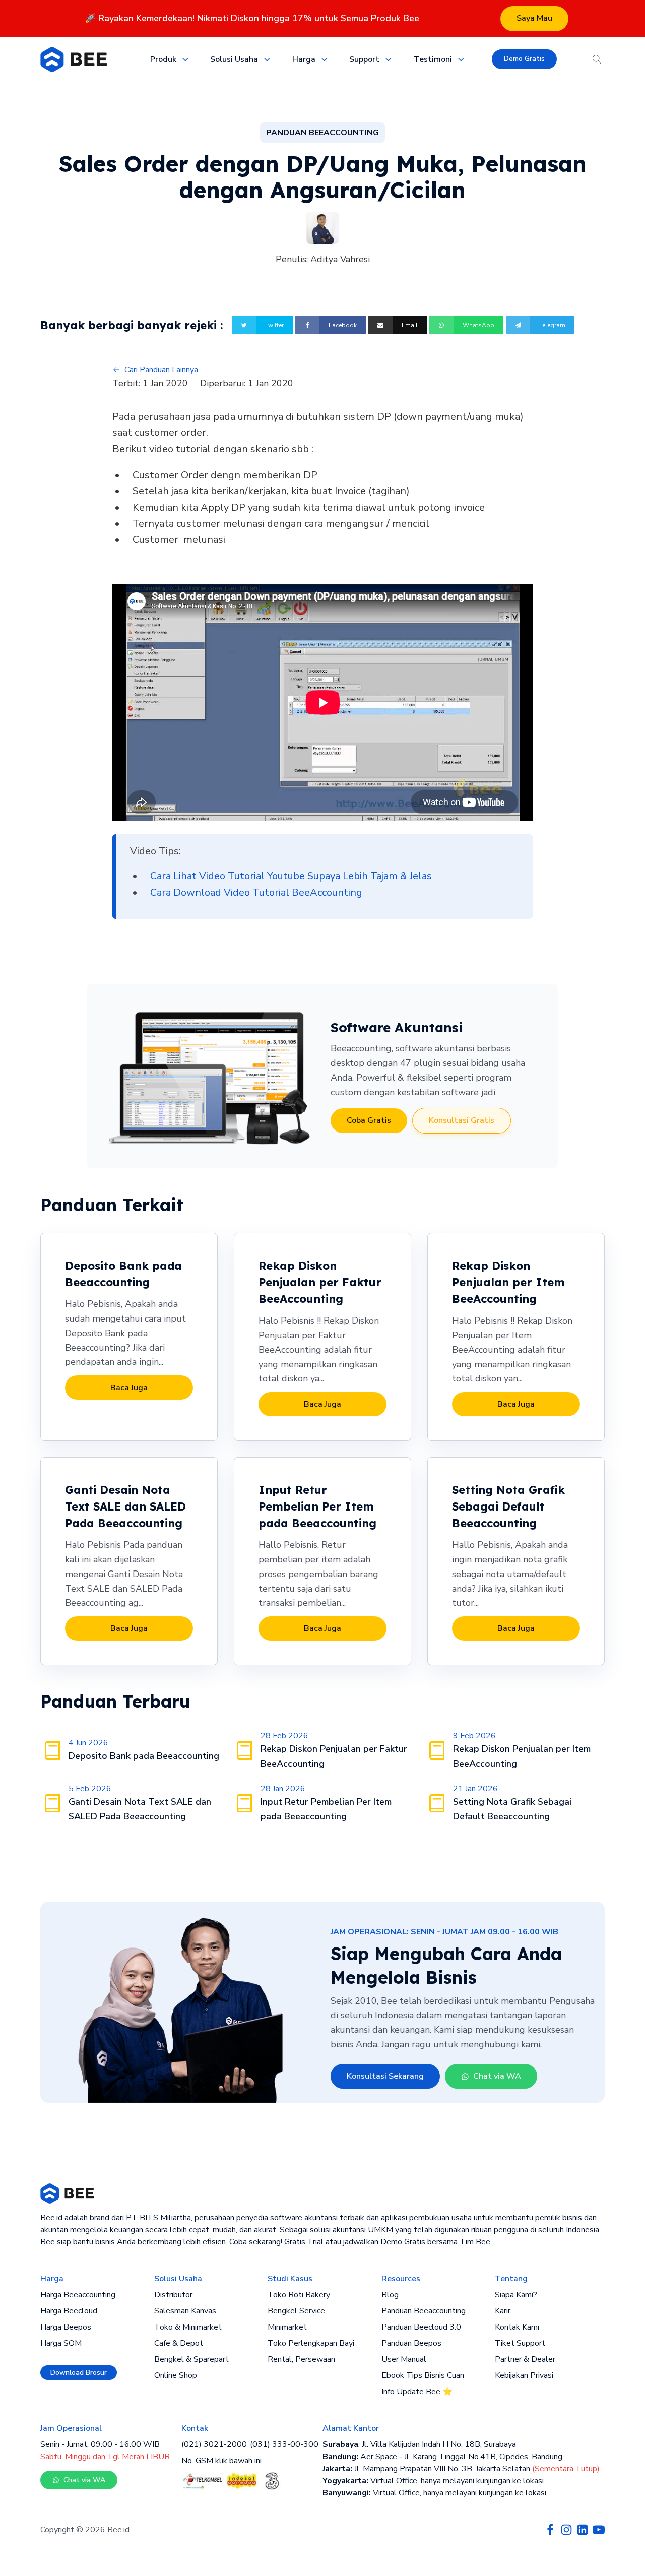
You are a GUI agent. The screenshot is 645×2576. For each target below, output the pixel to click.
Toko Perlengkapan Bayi (311, 2343)
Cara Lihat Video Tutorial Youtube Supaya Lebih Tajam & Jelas (291, 876)
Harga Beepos (66, 2327)
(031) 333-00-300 (284, 2444)
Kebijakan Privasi (524, 2375)
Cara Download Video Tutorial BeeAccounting (256, 892)
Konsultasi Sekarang (385, 2076)
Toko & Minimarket (188, 2327)
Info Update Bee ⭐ (417, 2392)
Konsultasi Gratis (462, 1120)
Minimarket (287, 2327)
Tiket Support (520, 2343)
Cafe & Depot (179, 2343)
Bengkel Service (296, 2311)
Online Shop (176, 2375)
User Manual (404, 2359)
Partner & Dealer (525, 2359)
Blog (390, 2295)
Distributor (173, 2295)
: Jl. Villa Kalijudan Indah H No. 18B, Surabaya (419, 2444)
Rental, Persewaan (301, 2359)
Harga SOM (61, 2343)
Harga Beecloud (69, 2311)
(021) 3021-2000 (214, 2444)
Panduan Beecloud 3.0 (421, 2327)
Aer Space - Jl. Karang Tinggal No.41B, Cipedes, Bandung (442, 2457)
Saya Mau (534, 18)
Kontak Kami (517, 2327)
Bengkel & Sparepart (191, 2359)
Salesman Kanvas (185, 2311)
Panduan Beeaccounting (424, 2311)
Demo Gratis (524, 59)
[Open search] (597, 59)
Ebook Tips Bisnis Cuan (423, 2375)
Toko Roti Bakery (299, 2295)
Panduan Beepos (411, 2343)
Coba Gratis (369, 1120)
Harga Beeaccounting (78, 2295)
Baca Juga (129, 1388)
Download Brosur (79, 2373)
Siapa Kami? (516, 2295)
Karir (503, 2311)
